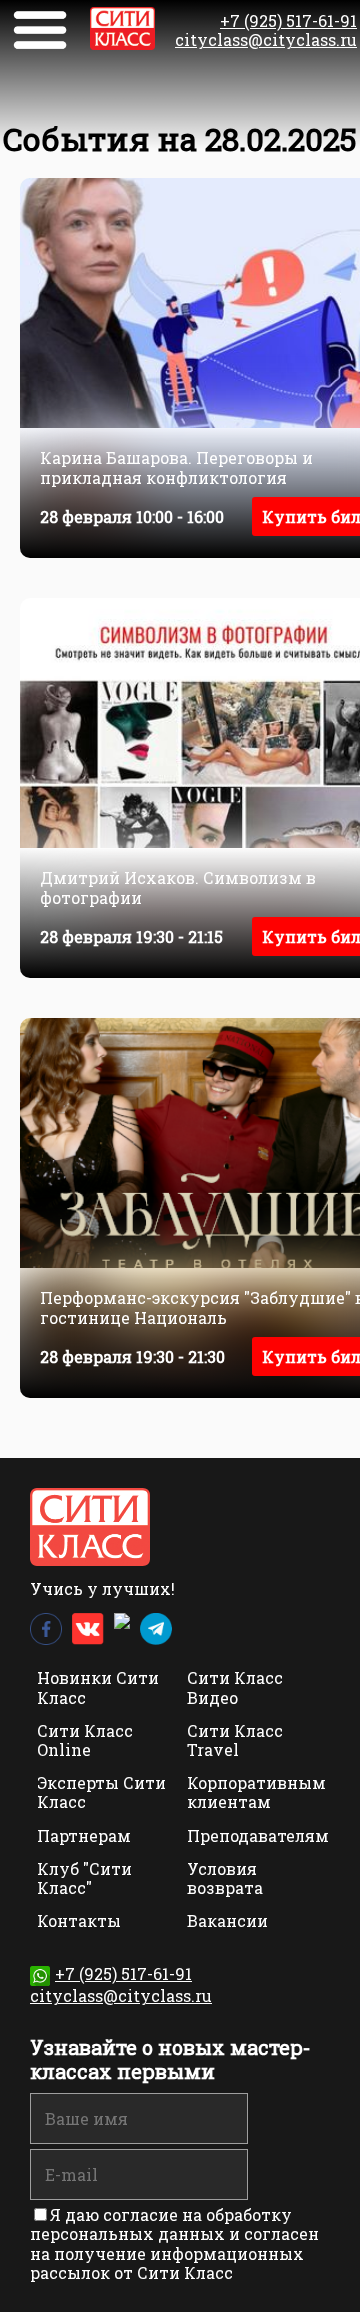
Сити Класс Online (85, 1740)
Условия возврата (225, 1878)
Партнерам (84, 1835)
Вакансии (227, 1920)
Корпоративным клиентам (256, 1792)
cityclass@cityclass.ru (266, 39)
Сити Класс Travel (235, 1740)
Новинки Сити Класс (98, 1687)
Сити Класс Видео (235, 1687)
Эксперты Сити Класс (101, 1792)
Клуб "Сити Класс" (84, 1878)
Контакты (79, 1920)
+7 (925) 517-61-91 (288, 20)
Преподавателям (258, 1835)
